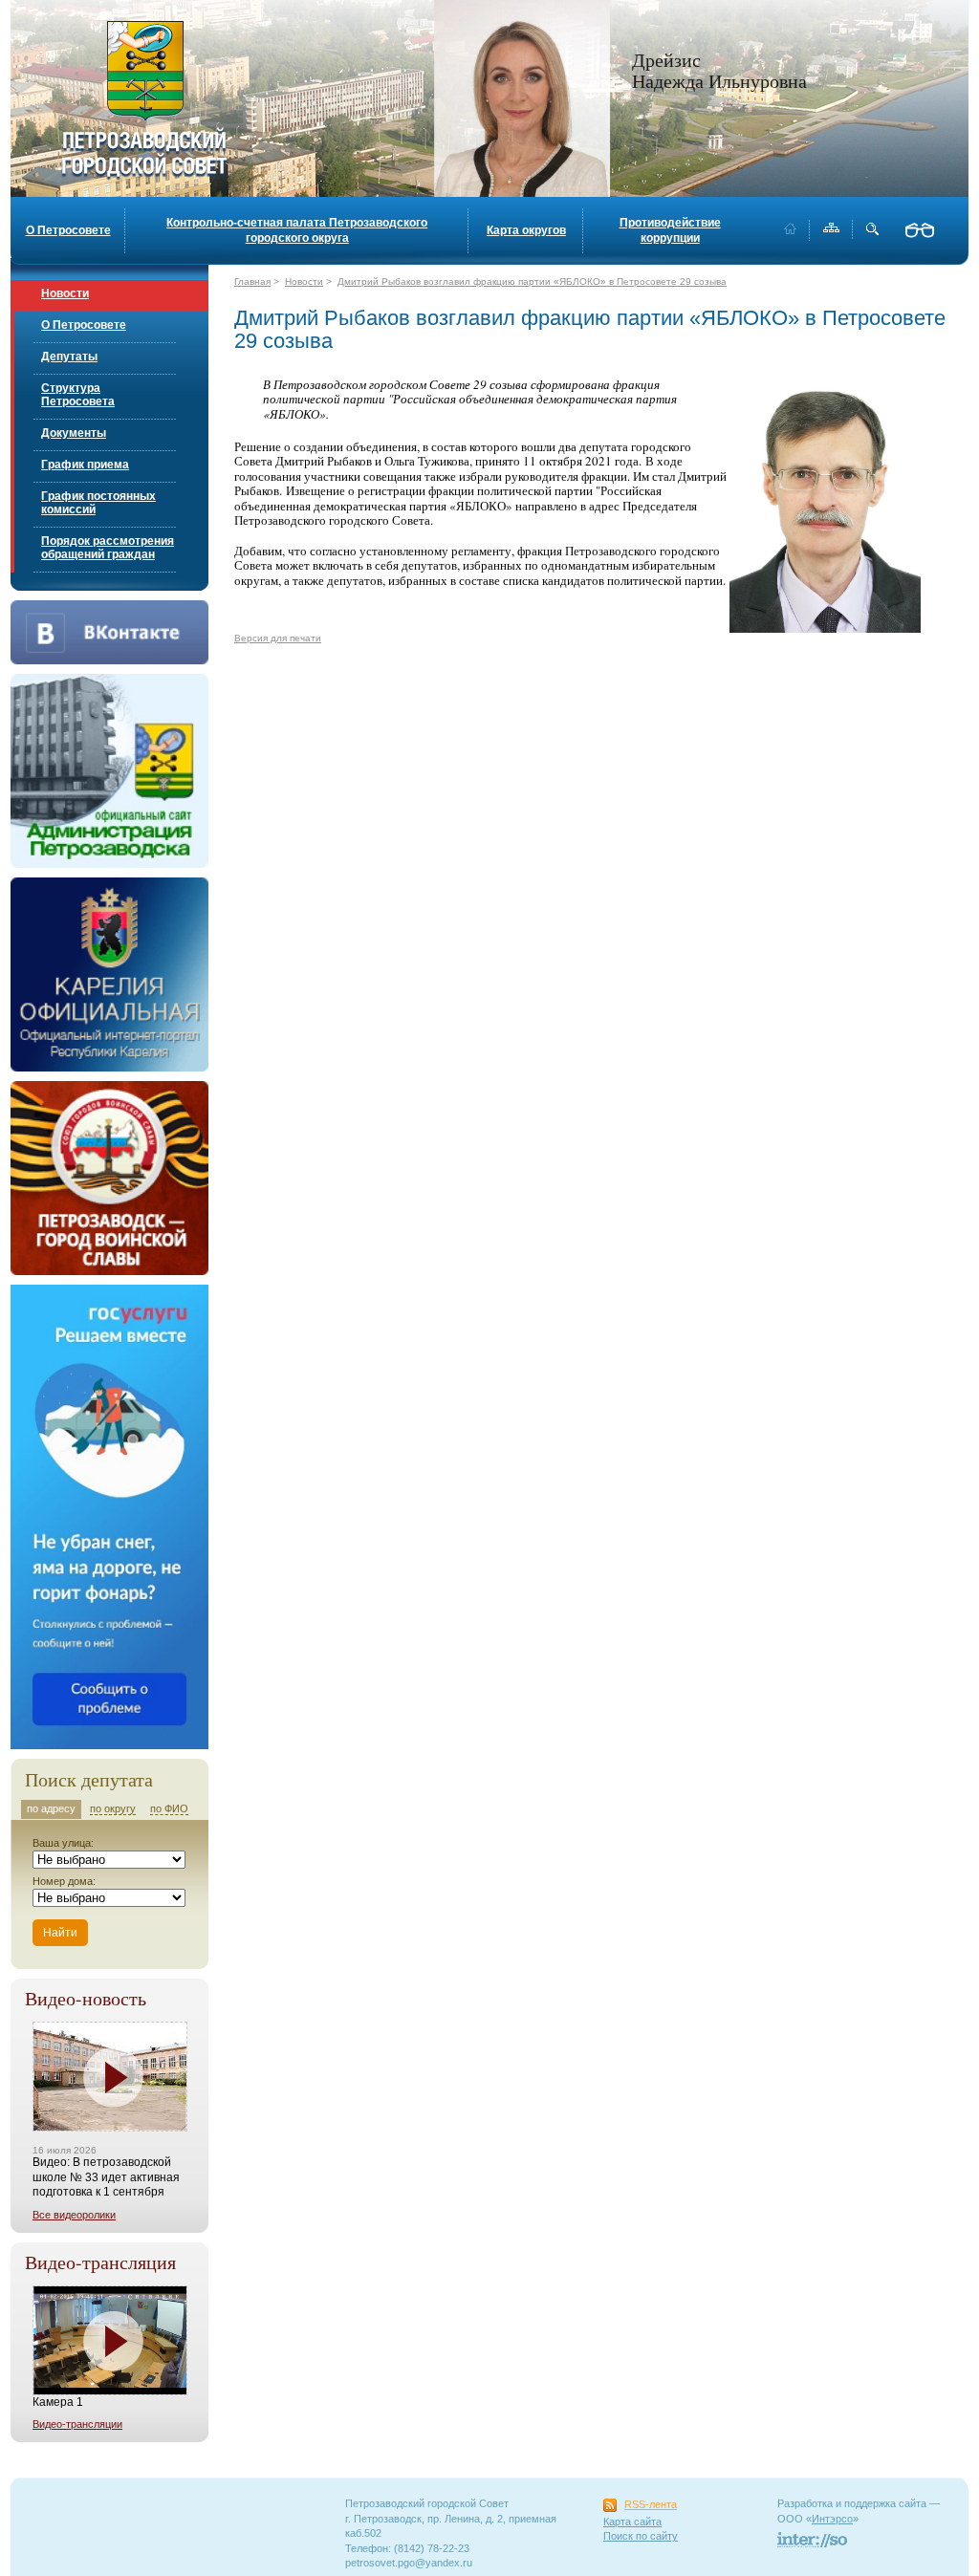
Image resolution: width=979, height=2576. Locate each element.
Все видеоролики (74, 2215)
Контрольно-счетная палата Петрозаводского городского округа (297, 230)
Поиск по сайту (641, 2536)
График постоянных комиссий (98, 503)
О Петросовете (68, 230)
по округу (113, 1808)
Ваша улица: (63, 1843)
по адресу (51, 1808)
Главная (252, 281)
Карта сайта (632, 2522)
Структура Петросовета (78, 395)
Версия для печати (278, 638)
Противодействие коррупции (670, 230)
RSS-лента (651, 2504)
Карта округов (526, 230)
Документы (74, 433)
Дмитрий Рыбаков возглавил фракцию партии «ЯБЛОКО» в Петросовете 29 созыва (532, 281)
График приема (85, 465)
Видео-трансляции (77, 2424)
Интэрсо (832, 2519)
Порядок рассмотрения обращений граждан (108, 548)
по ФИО (169, 1808)
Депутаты (69, 357)
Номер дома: (64, 1881)
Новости (65, 293)
